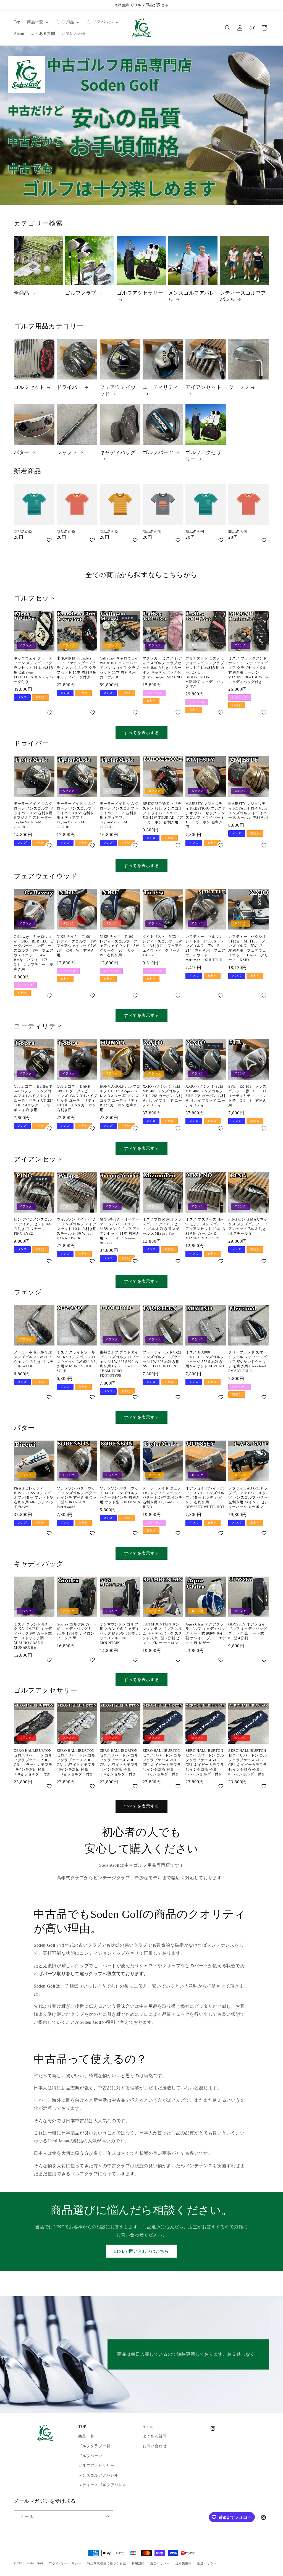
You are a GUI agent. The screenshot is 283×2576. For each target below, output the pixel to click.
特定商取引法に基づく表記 (106, 2563)
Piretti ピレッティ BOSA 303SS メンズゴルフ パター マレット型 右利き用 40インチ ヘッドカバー (34, 1498)
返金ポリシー (160, 2563)
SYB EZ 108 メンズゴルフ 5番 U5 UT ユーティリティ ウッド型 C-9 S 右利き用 (249, 1096)
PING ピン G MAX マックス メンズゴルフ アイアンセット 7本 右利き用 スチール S (248, 1226)
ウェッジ (239, 387)
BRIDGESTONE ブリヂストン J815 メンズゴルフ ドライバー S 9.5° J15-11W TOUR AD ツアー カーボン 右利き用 (163, 813)
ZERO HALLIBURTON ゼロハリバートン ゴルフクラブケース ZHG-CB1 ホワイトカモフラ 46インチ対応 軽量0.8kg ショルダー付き (76, 1762)
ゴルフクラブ (81, 293)
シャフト (67, 452)
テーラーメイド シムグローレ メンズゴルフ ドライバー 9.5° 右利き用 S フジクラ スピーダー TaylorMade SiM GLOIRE (34, 815)
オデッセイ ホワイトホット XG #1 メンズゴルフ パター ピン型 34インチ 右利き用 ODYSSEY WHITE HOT (205, 1498)
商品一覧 (86, 2436)
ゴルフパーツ (158, 452)
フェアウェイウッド (118, 390)
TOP (82, 2427)
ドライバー (70, 387)
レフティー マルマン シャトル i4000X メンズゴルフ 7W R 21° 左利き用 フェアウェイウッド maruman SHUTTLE (206, 948)
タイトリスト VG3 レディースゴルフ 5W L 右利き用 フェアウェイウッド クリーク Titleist (163, 946)
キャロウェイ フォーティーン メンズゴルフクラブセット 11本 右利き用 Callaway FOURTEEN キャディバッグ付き (34, 670)
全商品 (22, 293)
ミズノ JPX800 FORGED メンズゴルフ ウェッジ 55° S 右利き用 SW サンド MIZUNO (205, 1359)
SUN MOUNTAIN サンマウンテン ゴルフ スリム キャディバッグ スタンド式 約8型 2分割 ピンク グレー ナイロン (162, 1634)
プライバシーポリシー (65, 2563)
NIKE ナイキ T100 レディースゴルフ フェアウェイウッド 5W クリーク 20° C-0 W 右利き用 (120, 946)
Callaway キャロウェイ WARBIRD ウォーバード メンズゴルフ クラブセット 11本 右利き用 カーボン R (120, 668)
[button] (37, 22)
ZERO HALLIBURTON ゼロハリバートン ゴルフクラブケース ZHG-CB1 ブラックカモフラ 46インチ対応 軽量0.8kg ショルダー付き (33, 1762)
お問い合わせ (155, 2446)
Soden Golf (35, 2563)
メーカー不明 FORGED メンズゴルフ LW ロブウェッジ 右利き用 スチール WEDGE (34, 1359)
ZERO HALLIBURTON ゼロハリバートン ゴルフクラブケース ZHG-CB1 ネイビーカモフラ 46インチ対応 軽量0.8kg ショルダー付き (162, 1762)
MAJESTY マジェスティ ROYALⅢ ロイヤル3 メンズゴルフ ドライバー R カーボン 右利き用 (248, 811)
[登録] (107, 2517)
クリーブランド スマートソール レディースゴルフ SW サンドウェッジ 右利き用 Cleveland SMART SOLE (248, 1362)
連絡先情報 (184, 2563)
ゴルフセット (29, 387)
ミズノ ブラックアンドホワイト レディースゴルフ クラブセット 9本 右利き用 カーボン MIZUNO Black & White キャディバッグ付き (249, 670)
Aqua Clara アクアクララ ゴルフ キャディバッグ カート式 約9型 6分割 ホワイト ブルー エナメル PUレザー (206, 1634)
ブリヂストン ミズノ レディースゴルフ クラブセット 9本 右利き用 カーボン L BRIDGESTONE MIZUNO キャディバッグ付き (205, 672)
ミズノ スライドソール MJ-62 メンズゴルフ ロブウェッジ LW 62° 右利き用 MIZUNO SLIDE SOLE (77, 1362)
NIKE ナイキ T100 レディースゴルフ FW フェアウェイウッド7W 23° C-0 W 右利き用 (77, 946)
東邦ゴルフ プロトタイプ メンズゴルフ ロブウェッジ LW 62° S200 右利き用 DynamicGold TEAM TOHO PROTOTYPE (120, 1364)
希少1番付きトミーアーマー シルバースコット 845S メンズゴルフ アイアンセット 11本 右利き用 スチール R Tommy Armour (120, 1231)
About (148, 2427)
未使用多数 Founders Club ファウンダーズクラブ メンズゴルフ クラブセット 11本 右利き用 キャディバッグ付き (77, 668)
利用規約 (138, 2563)
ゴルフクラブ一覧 (94, 2446)
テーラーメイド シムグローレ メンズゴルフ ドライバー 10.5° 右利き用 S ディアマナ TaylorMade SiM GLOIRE (76, 815)
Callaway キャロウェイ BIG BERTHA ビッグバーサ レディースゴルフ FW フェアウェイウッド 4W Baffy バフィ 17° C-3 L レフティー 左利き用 (34, 953)
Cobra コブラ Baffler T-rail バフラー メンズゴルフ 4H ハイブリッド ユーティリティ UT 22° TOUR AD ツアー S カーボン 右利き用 (34, 1098)
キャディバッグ (118, 452)
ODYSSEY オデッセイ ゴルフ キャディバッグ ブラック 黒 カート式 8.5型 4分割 (248, 1631)
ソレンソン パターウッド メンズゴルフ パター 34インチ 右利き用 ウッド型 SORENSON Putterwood (77, 1498)
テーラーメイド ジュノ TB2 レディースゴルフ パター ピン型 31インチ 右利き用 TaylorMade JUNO (163, 1498)
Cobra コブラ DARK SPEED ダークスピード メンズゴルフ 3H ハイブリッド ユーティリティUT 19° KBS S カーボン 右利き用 (77, 1098)
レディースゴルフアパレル (243, 296)
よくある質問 (155, 2436)
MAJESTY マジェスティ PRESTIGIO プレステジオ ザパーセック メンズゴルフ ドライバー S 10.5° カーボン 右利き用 (206, 815)
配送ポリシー (207, 2563)
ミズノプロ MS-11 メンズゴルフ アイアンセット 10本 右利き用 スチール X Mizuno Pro (162, 1226)
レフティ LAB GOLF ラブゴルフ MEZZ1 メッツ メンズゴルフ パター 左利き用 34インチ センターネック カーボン (248, 1498)
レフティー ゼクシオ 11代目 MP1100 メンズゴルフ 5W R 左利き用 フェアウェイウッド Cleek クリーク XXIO (249, 948)
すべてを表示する (141, 733)
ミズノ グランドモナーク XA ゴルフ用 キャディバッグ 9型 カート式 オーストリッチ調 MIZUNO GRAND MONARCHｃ (33, 1636)
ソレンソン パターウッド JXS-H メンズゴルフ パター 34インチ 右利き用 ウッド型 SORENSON (120, 1495)
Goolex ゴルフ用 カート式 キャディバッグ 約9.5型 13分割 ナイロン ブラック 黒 (77, 1631)
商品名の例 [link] (23, 532)
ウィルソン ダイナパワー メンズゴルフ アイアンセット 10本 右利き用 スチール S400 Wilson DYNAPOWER (77, 1229)
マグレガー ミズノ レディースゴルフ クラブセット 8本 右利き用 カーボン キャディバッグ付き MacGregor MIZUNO (162, 668)
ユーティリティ (161, 387)
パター (22, 452)
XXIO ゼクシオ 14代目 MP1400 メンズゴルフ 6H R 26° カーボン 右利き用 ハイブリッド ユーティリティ (163, 1096)
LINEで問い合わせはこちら (141, 2251)
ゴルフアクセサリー (140, 293)
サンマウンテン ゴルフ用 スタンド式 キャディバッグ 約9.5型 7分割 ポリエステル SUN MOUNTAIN (120, 1634)
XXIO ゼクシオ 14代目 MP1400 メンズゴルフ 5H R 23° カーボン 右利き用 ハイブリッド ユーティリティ (205, 1096)
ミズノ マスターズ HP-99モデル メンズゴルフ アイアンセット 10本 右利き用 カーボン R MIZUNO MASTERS (205, 1229)
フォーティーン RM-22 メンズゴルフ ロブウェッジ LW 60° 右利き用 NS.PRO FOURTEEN (162, 1359)
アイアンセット (203, 387)
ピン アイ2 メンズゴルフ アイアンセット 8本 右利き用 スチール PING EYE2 (33, 1226)
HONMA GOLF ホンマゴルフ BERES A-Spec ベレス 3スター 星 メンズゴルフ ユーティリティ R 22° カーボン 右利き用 (120, 1098)
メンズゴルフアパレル (191, 296)
